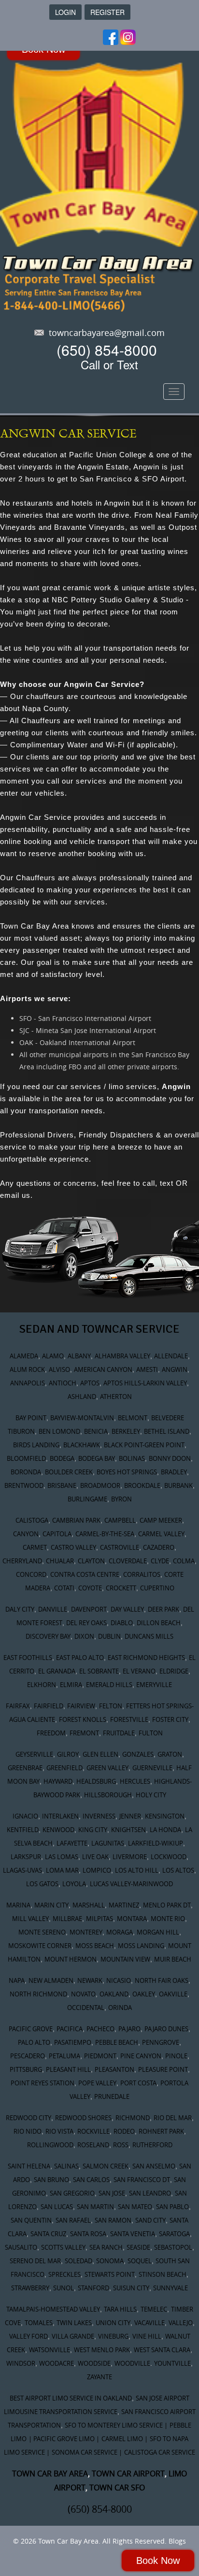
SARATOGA (174, 2234)
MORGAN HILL (158, 1932)
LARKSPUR (26, 1857)
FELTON (111, 1706)
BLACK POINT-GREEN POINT (144, 1445)
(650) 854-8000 (107, 350)
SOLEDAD (78, 2261)
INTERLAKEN (60, 1816)
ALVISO (59, 1369)
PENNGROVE (161, 2042)
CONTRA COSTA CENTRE (85, 1574)
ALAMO (53, 1356)
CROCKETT (121, 1588)
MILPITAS (99, 1919)
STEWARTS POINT (110, 2274)
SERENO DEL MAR (35, 2261)
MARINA (18, 1905)
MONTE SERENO (42, 1932)
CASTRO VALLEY (73, 1547)
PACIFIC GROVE (31, 2029)
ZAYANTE (99, 2377)
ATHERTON (116, 1397)
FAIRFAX (18, 1706)
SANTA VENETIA (133, 2234)
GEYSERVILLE (34, 1754)
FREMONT (84, 1733)
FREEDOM (51, 1733)
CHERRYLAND (22, 1561)
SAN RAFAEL (73, 2220)
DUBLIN (109, 1636)
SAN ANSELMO (154, 2166)
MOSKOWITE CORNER (40, 1946)
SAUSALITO (21, 2247)
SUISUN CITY (131, 2288)
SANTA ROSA (88, 2234)
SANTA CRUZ (48, 2234)
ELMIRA (71, 1685)
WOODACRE (57, 2363)
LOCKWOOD (169, 1857)
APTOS (90, 1383)
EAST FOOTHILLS (28, 1658)
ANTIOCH (63, 1383)
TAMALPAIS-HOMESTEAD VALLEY (53, 2309)
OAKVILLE (173, 1994)
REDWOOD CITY (28, 2118)
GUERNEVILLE (152, 1768)
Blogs (177, 2541)
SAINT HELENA (29, 2166)
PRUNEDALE (112, 2096)
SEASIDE (138, 2247)
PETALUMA (64, 2056)
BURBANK (178, 1485)
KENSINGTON (165, 1816)
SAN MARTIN (95, 2207)
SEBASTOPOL (173, 2247)
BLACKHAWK (82, 1445)
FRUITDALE (119, 1733)
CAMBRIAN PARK (76, 1520)
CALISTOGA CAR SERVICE (160, 2452)
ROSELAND (93, 2145)
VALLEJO (181, 2323)
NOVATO (83, 1994)
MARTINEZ (124, 1905)
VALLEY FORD (28, 2336)
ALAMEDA (24, 1356)
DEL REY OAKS (86, 1623)
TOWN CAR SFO (117, 2488)
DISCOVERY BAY (48, 1636)
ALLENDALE (171, 1356)
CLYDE (160, 1561)
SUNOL (64, 2288)
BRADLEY (174, 1472)
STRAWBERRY (30, 2288)
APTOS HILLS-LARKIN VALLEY (145, 1383)
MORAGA (120, 1932)
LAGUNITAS (108, 1843)
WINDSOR (21, 2363)
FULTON (151, 1733)
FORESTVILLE (129, 1719)
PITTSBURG (26, 2069)
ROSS (121, 2145)
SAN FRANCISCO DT (142, 2180)
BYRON (121, 1499)
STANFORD (93, 2288)
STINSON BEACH (163, 2274)
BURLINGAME (87, 1499)
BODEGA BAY (97, 1458)
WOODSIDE (94, 2363)
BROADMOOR (100, 1485)
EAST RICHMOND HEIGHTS (146, 1658)
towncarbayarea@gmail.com (107, 333)
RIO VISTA (59, 2131)
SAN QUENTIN (31, 2220)
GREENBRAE (25, 1768)
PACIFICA (70, 2029)
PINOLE (176, 2056)
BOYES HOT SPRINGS (127, 1472)
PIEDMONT (100, 2056)
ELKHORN (42, 1685)
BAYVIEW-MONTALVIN (82, 1418)
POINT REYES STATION (43, 2083)
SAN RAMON (113, 2220)
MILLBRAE (67, 1919)
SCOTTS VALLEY (63, 2247)
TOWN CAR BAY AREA (50, 2474)
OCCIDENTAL (86, 2008)
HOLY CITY (151, 1795)
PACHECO (100, 2029)
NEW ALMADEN (51, 1980)
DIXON (84, 1636)
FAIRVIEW (81, 1706)
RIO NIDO (28, 2131)
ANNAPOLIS (28, 1383)
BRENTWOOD (24, 1485)
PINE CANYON (141, 2056)
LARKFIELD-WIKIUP (156, 1843)
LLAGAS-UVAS (22, 1870)
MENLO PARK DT (167, 1905)
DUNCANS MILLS (149, 1636)
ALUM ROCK (27, 1369)
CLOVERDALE (128, 1561)
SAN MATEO (135, 2207)
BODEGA (62, 1458)
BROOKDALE (142, 1485)
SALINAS (66, 2166)
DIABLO (122, 1623)
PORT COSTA (138, 2083)
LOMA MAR (62, 1870)
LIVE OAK (95, 1857)
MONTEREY (86, 1932)
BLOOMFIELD (26, 1458)
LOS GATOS (42, 1884)
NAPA (17, 1980)
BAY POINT (31, 1418)
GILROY (68, 1754)
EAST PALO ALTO (80, 1658)
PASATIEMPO (73, 2042)
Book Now (158, 2561)
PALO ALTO (34, 2042)
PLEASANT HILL (68, 2069)
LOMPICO (97, 1870)
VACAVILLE (149, 2323)
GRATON (170, 1754)
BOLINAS (132, 1458)
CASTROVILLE (120, 1547)
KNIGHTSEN (128, 1830)
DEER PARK (163, 1609)
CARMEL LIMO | (125, 2439)
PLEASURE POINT (163, 2069)
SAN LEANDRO (150, 2193)
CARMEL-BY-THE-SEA (105, 1534)
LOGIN (65, 12)
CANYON (26, 1534)
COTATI (64, 1588)
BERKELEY (126, 1431)
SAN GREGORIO (72, 2193)
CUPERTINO (157, 1588)
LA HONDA (165, 1830)
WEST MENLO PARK (102, 2350)
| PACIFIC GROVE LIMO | (64, 2439)
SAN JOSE (112, 2193)
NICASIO (119, 1980)
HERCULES (135, 1781)
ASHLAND (82, 1397)
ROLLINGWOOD (50, 2145)
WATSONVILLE (50, 2350)
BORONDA (26, 1472)
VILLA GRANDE (73, 2336)
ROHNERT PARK (161, 2131)
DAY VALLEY (127, 1609)
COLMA (184, 1561)
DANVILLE (53, 1609)
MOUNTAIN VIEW (125, 1959)
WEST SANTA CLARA (162, 2350)
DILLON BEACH (159, 1623)
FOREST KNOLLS (83, 1719)
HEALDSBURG (96, 1781)
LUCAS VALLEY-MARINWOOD (131, 1884)
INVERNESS (99, 1816)
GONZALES (138, 1754)
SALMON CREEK (106, 2166)
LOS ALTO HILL (137, 1870)
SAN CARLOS (91, 2180)
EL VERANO (139, 1671)
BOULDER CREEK (69, 1472)
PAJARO (129, 2029)
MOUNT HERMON (71, 1959)
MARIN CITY (51, 1905)
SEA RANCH (106, 2247)
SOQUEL (140, 2261)
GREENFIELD (64, 1768)
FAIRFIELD (49, 1706)
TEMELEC (154, 2309)
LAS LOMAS (62, 1857)
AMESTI (147, 1369)
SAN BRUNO (51, 2180)
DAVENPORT (89, 1609)
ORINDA (120, 2008)
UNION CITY (113, 2323)
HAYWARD (58, 1781)
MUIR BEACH (173, 1959)
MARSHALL (89, 1905)
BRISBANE (62, 1485)
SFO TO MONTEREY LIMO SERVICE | (116, 2425)
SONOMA (110, 2261)
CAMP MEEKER (161, 1520)
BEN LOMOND (59, 1431)
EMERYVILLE (154, 1685)
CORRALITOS (142, 1574)
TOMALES (39, 2323)
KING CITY (93, 1830)
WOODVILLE (132, 2363)
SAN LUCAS (57, 2207)
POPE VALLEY (97, 2083)
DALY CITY (20, 1609)
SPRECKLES (64, 2274)
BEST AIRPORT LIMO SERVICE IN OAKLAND (71, 2398)
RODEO (124, 2131)
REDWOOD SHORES (83, 2118)
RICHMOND (133, 2118)
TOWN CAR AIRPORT (128, 2474)
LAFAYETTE (72, 1843)
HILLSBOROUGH (108, 1795)
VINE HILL (147, 2336)
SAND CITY (150, 2220)
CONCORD (31, 1574)
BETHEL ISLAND (167, 1431)
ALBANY (79, 1356)
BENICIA (96, 1431)
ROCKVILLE (93, 2131)
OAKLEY (144, 1994)
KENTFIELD (23, 1830)
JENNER (130, 1816)
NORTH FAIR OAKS (162, 1980)
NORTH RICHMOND (38, 1994)
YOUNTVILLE (172, 2363)
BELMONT (133, 1418)
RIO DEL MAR (173, 2118)
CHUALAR (60, 1561)
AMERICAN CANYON (103, 1369)
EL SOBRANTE (99, 1671)
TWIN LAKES (74, 2323)
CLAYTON (91, 1561)
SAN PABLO (172, 2207)
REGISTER (107, 12)
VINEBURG (113, 2336)
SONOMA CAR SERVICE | (87, 2452)
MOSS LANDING (141, 1946)
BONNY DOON (170, 1458)
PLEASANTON (114, 2069)
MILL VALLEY (30, 1919)
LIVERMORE (130, 1857)
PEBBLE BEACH (117, 2042)
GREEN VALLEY (107, 1768)
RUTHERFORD (152, 2145)
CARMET (35, 1547)
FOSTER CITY (170, 1719)
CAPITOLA (57, 1534)
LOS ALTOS (178, 1870)
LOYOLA (74, 1884)
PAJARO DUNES (166, 2029)
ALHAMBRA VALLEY (122, 1356)
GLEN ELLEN (100, 1754)
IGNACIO (25, 1816)
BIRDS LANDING (36, 1445)
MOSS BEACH (95, 1946)
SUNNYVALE (171, 2288)
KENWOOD (58, 1830)
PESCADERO (28, 2056)
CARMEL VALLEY (161, 1534)
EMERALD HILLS (109, 1685)
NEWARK (90, 1980)
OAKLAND (114, 1994)
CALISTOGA (32, 1520)
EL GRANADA (57, 1671)
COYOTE (90, 1588)
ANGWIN (175, 1369)
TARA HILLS (120, 2309)
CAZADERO (159, 1547)
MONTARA (132, 1919)
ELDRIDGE (174, 1671)
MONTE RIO (168, 1919)
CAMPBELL (120, 1520)
